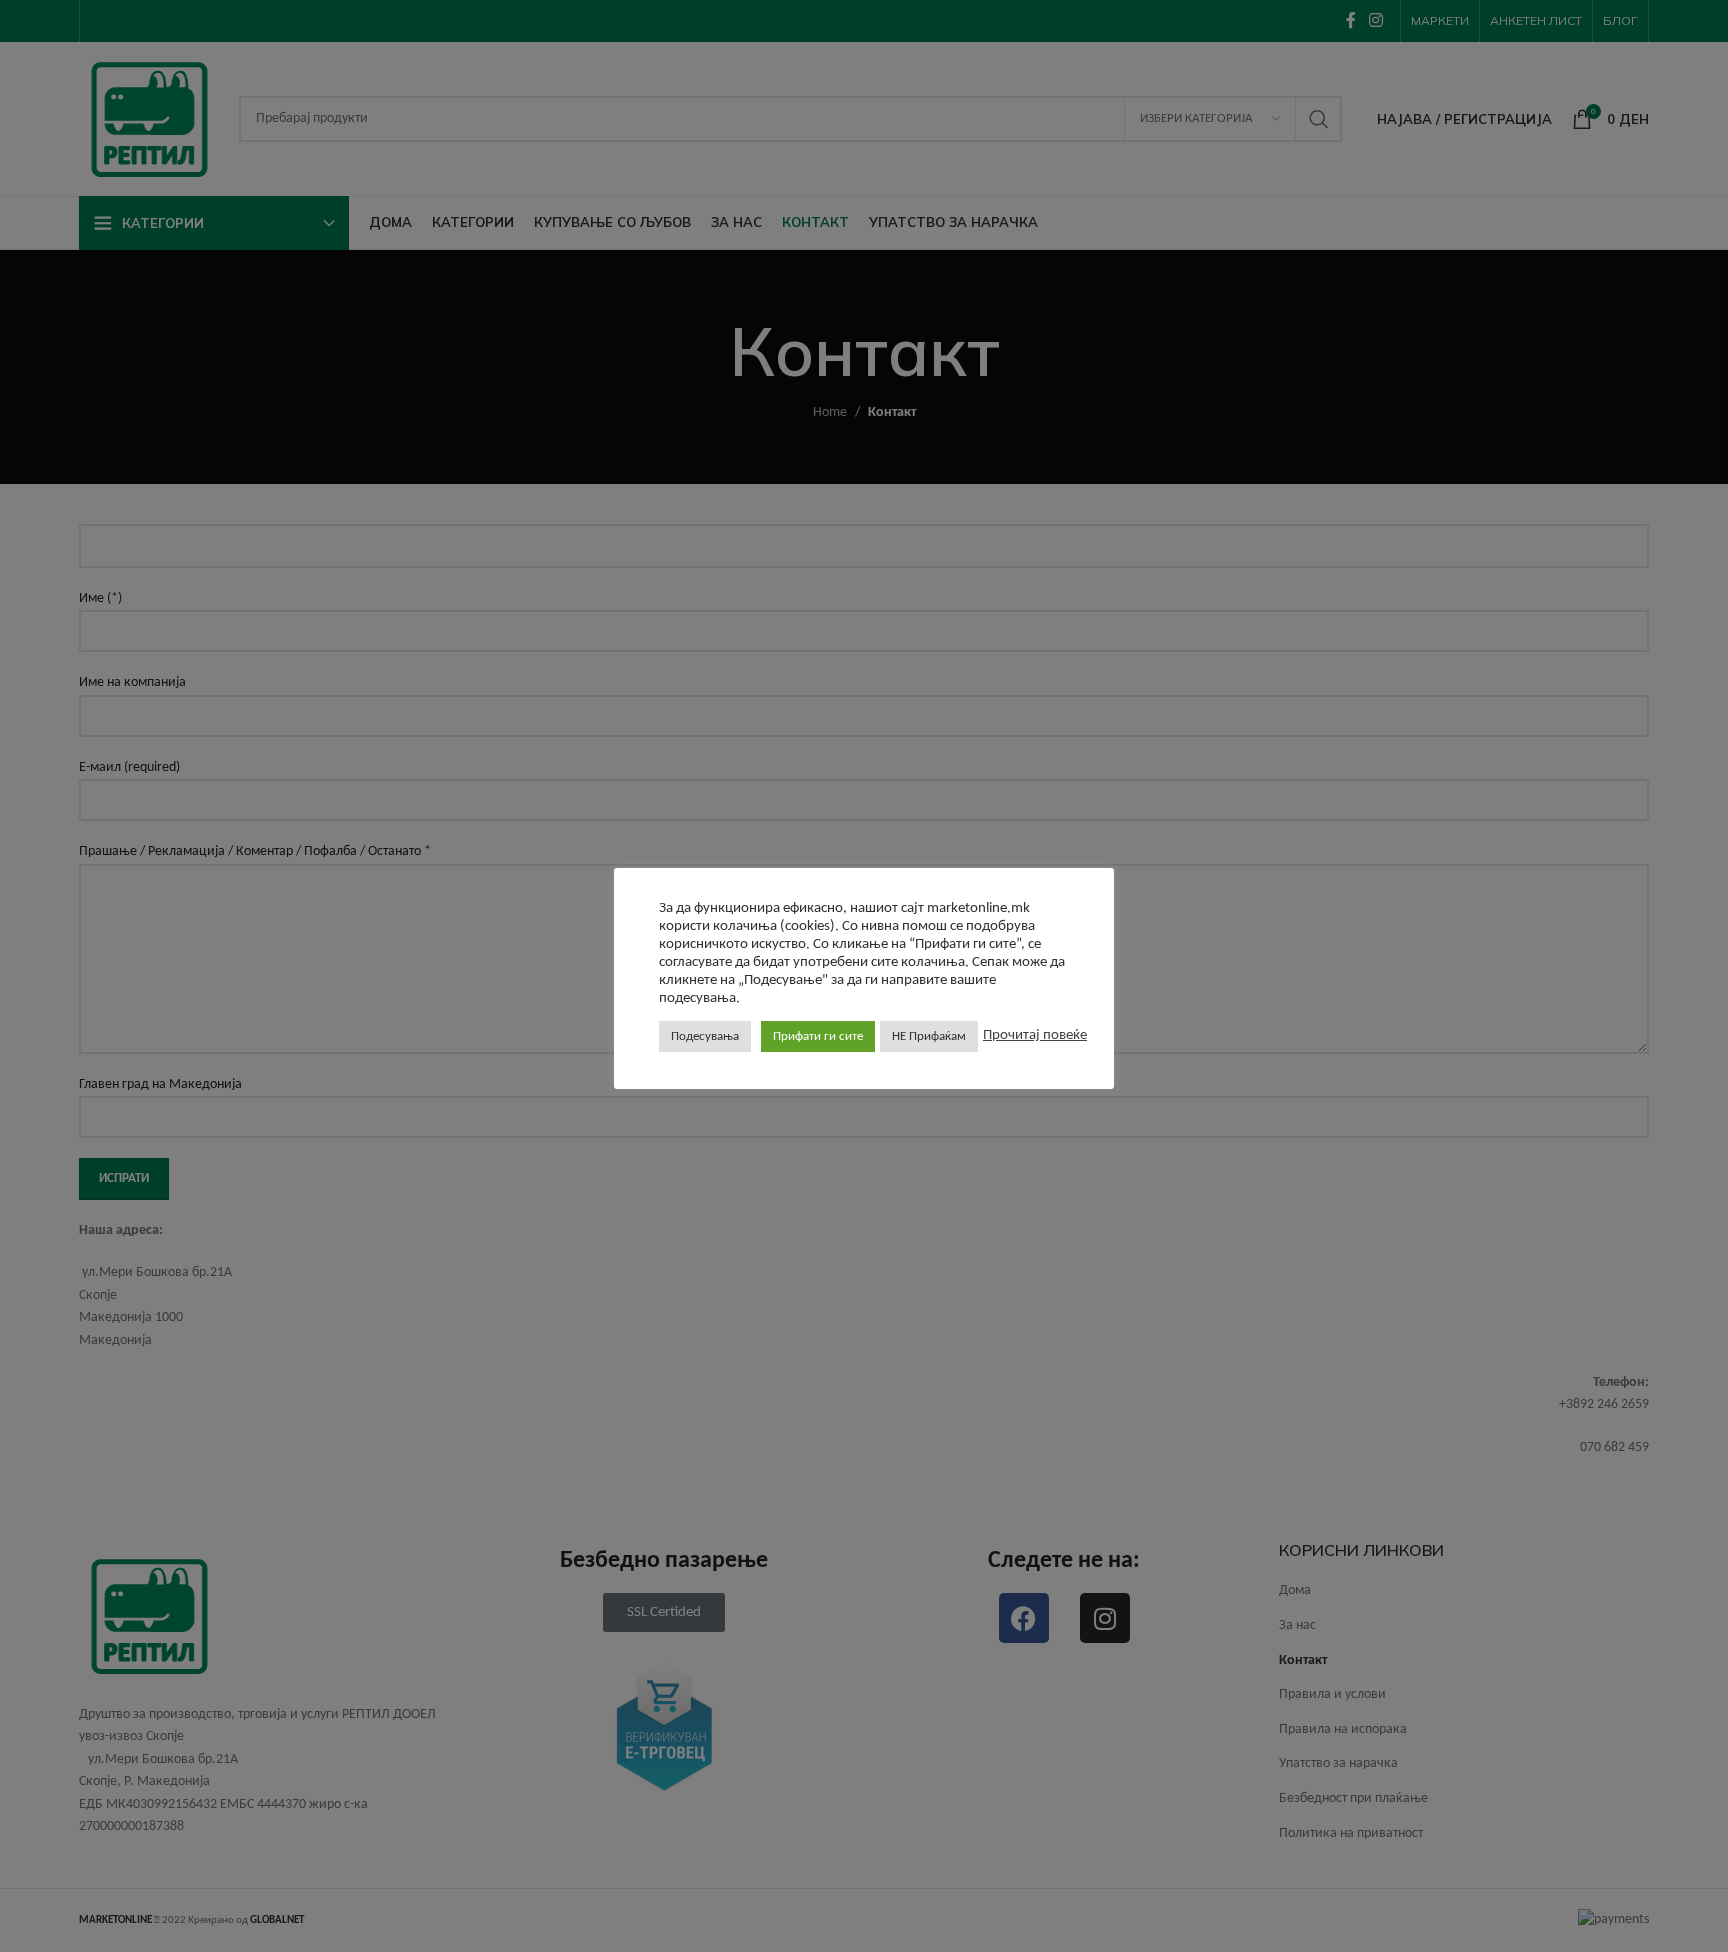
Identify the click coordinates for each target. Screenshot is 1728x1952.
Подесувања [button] (705, 1036)
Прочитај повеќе (1035, 1035)
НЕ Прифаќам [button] (929, 1036)
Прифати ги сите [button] (818, 1036)
